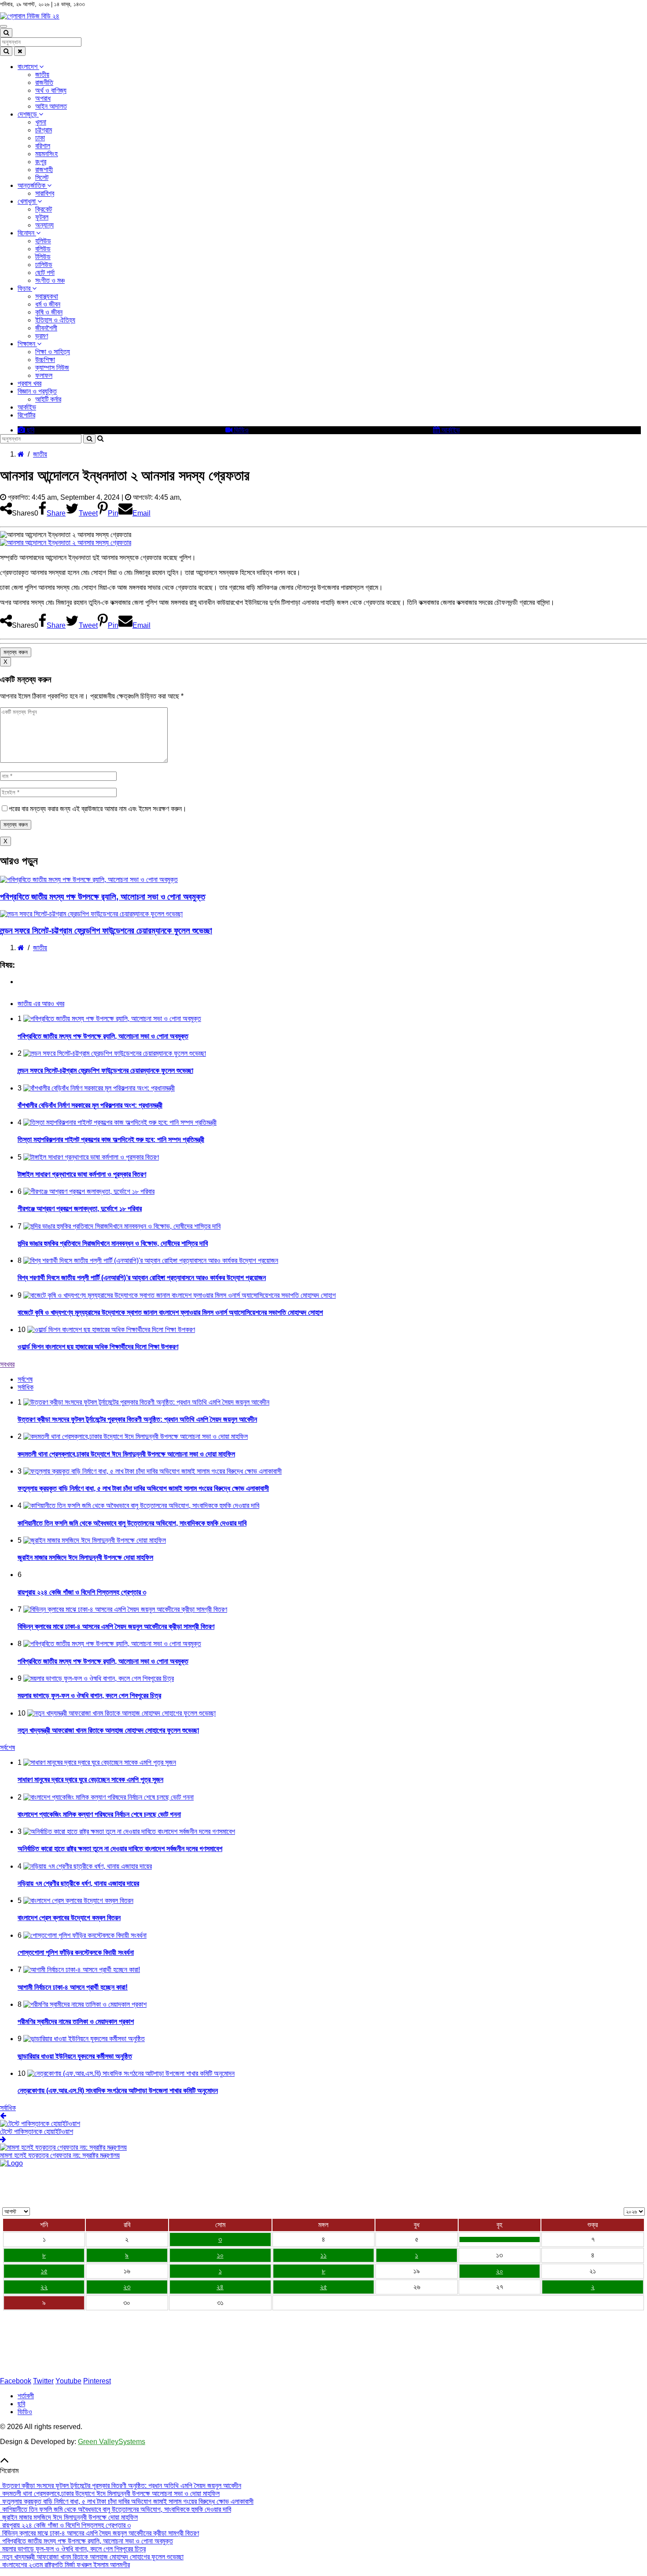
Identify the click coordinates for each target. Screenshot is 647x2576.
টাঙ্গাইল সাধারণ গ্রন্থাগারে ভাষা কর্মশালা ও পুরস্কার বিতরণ (82, 1174)
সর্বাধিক (8, 2108)
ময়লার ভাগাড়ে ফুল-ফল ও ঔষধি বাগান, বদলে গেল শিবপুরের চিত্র (89, 1696)
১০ (220, 2255)
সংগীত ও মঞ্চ (50, 280)
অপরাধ (43, 98)
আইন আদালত (51, 106)
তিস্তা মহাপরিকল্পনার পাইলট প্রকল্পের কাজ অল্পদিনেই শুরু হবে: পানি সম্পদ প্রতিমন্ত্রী (111, 1140)
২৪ (220, 2287)
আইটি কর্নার (48, 399)
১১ (323, 2255)
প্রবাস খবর (29, 383)
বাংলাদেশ (28, 67)
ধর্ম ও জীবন (48, 304)
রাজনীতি (44, 82)
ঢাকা (40, 138)
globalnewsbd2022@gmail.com (58, 2366)
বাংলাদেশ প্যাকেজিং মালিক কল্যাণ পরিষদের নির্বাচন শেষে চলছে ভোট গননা (99, 1814)
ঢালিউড (44, 265)
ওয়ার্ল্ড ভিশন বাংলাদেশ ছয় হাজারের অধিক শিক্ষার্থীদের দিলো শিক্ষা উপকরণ (98, 1347)
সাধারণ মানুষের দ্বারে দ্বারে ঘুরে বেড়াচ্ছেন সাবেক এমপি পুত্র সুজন (90, 1780)
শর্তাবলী (26, 2396)
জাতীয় (42, 75)
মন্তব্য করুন (16, 652)
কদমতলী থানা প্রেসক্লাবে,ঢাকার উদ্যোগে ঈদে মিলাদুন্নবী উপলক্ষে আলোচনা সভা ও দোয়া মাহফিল (126, 1454)
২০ (500, 2271)
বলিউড (43, 249)
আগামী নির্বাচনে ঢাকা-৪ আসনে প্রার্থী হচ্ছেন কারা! (73, 1987)
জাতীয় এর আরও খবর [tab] (41, 1004)
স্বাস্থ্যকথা (47, 296)
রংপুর (41, 162)
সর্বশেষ (7, 1747)
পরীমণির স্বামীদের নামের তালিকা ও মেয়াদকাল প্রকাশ (76, 2022)
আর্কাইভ (27, 407)
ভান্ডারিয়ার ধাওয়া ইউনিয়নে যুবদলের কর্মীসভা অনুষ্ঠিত (75, 2056)
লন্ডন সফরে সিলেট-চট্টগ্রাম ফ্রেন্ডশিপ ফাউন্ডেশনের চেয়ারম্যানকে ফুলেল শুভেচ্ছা (106, 931)
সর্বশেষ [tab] (25, 1379)
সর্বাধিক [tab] (26, 1387)
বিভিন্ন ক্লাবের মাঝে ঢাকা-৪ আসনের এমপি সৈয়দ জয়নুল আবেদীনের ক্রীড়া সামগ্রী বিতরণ (116, 1626)
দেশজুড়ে (28, 114)
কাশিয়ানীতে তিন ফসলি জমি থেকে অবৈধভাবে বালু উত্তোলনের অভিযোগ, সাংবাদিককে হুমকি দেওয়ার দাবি (132, 1523)
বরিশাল (43, 146)
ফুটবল (42, 217)
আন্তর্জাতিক (32, 185)
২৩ (127, 2287)
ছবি (30, 430)
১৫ (44, 2271)
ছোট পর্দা (45, 273)
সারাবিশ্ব (45, 193)
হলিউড (43, 241)
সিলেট (42, 177)
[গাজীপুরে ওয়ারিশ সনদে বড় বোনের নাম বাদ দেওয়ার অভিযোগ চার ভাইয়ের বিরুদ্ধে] (500, 2239)
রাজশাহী (44, 170)
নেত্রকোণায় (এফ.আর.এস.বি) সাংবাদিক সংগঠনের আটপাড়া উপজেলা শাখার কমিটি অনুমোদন (118, 2091)
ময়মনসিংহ (46, 154)
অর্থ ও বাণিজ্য (51, 90)
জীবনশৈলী (46, 328)
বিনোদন (27, 233)
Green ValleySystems (112, 2442)
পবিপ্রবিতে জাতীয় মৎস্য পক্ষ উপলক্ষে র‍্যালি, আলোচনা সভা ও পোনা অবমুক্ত (103, 897)
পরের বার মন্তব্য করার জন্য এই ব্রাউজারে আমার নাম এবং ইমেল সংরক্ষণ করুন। (98, 809)
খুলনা (41, 122)
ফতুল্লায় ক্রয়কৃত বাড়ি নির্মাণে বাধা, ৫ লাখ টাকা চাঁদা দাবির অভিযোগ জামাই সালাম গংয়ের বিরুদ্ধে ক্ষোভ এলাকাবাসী (143, 1488)
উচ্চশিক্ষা (45, 360)
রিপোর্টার (26, 415)
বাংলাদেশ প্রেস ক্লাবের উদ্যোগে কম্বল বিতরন (69, 1918)
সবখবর (7, 1364)
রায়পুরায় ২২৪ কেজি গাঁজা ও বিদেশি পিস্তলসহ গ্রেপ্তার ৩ (82, 1592)
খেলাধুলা (28, 201)
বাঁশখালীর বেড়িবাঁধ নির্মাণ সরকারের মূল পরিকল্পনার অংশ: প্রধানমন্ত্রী (90, 1105)
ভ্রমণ (42, 336)
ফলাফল (44, 375)
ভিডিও (241, 430)
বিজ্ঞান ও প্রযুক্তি (37, 391)
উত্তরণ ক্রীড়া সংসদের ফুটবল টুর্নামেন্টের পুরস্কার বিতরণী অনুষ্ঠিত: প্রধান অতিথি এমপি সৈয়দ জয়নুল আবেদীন (137, 1419)
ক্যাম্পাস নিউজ (52, 368)
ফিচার (25, 288)
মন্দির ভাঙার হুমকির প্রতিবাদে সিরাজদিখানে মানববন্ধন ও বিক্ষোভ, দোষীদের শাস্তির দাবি (113, 1243)
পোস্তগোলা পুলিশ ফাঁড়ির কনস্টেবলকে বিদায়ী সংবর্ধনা (76, 1952)
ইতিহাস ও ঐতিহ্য (55, 320)
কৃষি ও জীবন (49, 312)
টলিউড (43, 257)
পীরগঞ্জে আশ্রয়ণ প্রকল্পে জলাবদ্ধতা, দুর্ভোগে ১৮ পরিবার (80, 1209)
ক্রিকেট (44, 209)
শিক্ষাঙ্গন (27, 344)
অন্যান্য (44, 225)
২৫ (323, 2287)
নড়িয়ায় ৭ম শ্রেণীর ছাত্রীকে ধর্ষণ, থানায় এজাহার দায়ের (78, 1883)
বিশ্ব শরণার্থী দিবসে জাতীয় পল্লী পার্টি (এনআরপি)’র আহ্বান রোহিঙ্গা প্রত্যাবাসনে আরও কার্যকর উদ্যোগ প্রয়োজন (142, 1278)
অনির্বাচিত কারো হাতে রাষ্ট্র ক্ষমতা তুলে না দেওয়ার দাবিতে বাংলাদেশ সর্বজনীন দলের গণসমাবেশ (120, 1849)
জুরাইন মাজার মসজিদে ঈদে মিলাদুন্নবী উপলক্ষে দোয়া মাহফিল (85, 1557)
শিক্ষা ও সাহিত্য (53, 352)
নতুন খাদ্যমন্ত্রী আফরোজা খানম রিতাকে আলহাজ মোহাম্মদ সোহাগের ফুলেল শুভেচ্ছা (108, 1730)
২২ (44, 2287)
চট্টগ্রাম (44, 130)
